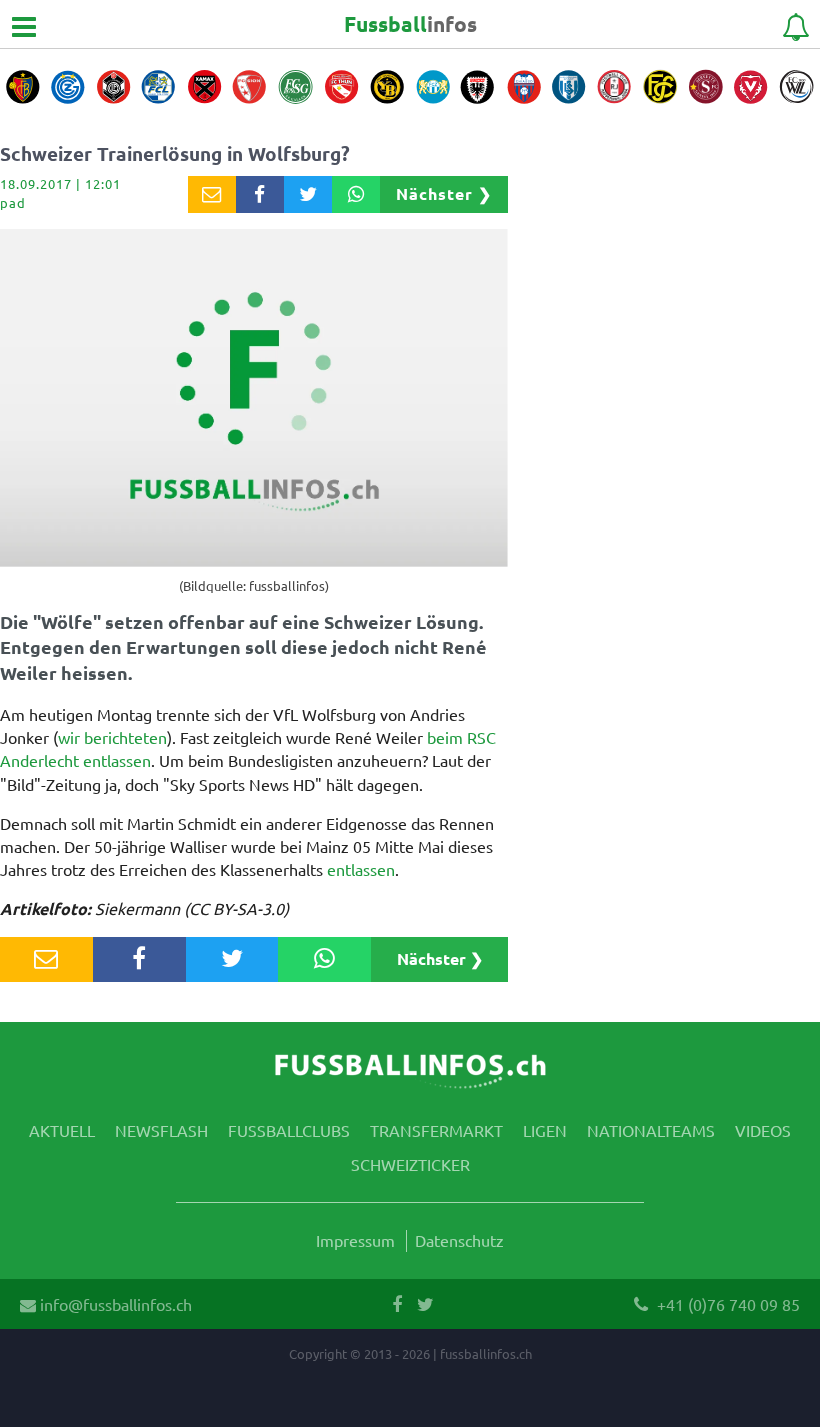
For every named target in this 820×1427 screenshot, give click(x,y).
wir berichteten (112, 737)
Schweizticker (410, 1164)
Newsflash (161, 1130)
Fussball (410, 23)
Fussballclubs (289, 1130)
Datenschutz (459, 1240)
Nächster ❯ (444, 193)
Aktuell (62, 1130)
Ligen (545, 1130)
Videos (763, 1130)
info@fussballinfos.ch (114, 1304)
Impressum (355, 1240)
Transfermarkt (436, 1130)
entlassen (361, 869)
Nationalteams (651, 1130)
